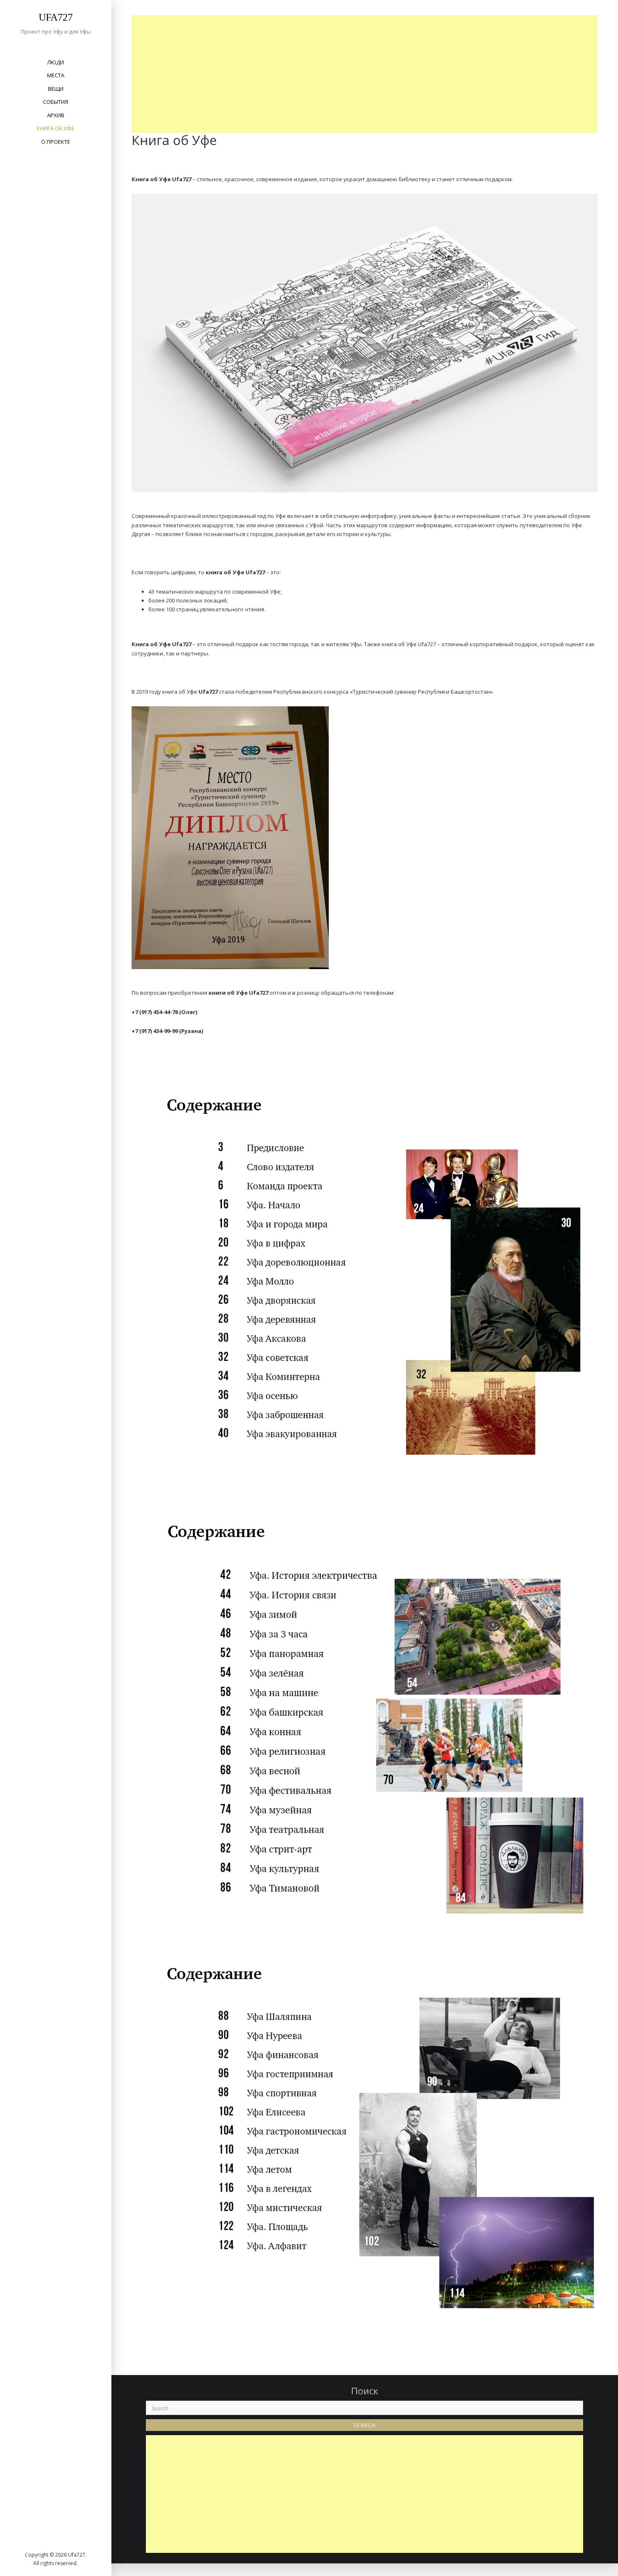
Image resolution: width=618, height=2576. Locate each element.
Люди (55, 62)
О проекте (56, 142)
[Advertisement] (367, 74)
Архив (56, 115)
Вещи (56, 89)
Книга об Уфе (55, 128)
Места (56, 75)
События (55, 102)
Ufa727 (56, 17)
